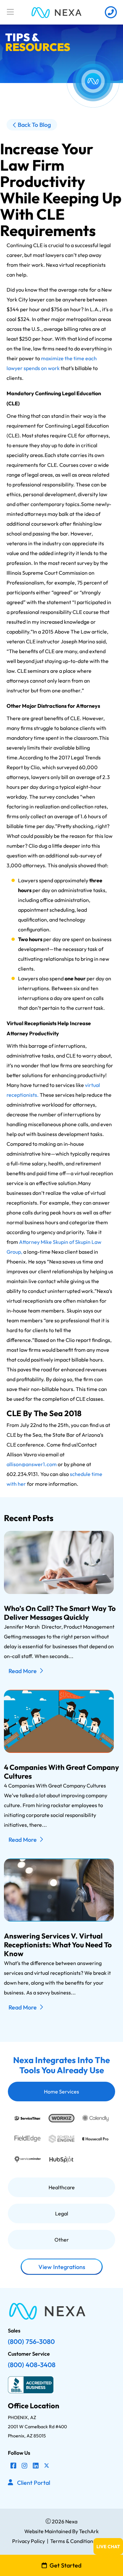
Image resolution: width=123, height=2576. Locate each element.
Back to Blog (34, 125)
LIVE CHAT (108, 2547)
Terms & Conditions (73, 2541)
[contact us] (111, 12)
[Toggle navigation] (10, 12)
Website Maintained (48, 2531)
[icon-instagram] (25, 2466)
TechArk (88, 2531)
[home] (57, 12)
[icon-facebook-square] (13, 2466)
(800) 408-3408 (32, 2365)
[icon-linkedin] (36, 2466)
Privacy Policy (29, 2541)
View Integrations (61, 2267)
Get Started (65, 2565)
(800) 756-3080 (31, 2341)
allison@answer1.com (32, 1464)
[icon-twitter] (47, 2466)
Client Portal (34, 2483)
